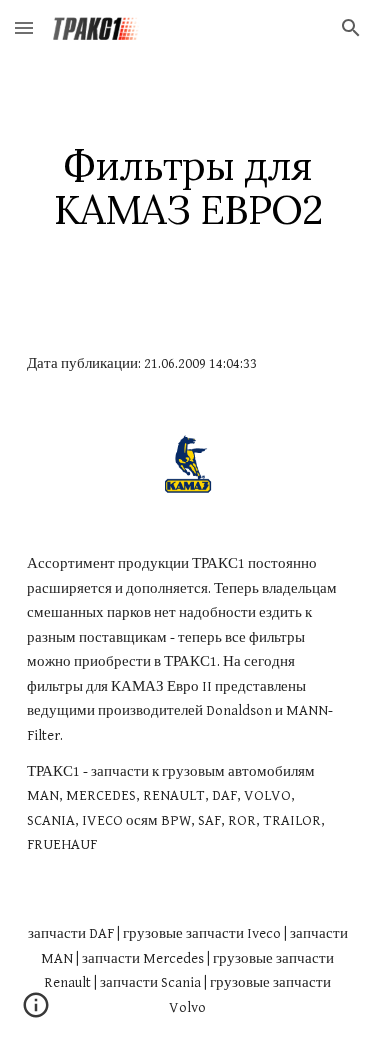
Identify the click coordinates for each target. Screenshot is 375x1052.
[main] (188, 188)
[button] (24, 27)
